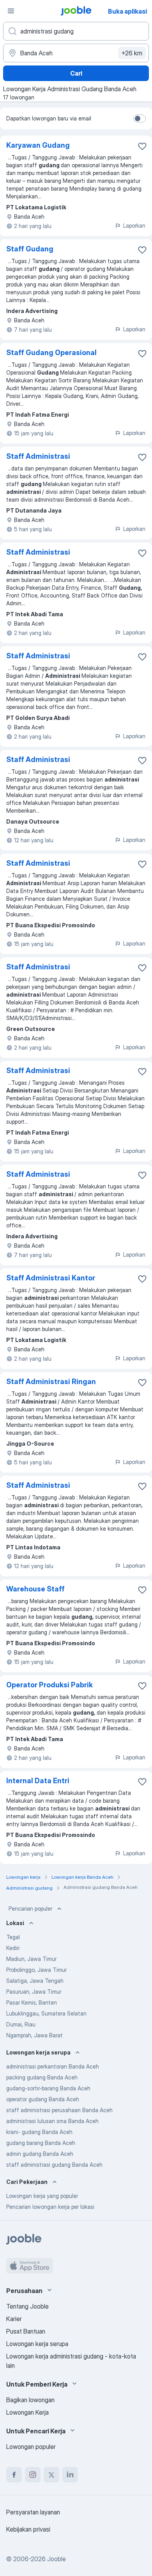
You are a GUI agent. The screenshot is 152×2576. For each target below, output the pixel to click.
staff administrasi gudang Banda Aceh (54, 2165)
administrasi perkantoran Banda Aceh (53, 2066)
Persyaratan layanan (33, 2512)
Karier (14, 2319)
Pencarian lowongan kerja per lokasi (50, 2207)
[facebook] (14, 2475)
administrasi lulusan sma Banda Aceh (52, 2121)
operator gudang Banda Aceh (43, 2099)
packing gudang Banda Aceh (42, 2077)
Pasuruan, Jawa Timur (34, 1992)
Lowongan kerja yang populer (42, 2196)
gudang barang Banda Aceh (41, 2143)
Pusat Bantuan (26, 2331)
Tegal (13, 1937)
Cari (76, 73)
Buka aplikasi (127, 11)
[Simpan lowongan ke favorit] (142, 146)
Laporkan (134, 225)
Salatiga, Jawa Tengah (35, 1981)
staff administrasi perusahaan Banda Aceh (59, 2110)
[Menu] (11, 11)
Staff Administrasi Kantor (51, 1278)
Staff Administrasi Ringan (51, 1382)
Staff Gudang (30, 249)
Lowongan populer (31, 2447)
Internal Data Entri (38, 1781)
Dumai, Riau (21, 2024)
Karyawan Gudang (38, 145)
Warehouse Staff (35, 1589)
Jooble (57, 2559)
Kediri (13, 1948)
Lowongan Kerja (27, 2412)
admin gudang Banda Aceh (40, 2154)
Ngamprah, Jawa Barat (34, 2035)
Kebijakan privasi (28, 2529)
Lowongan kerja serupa (37, 2344)
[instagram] (33, 2475)
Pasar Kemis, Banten (32, 2002)
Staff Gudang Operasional (51, 353)
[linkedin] (70, 2475)
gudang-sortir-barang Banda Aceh (48, 2088)
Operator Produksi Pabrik (49, 1685)
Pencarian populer (30, 1909)
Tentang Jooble (27, 2306)
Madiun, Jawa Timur (31, 1959)
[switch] (140, 118)
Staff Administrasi (38, 456)
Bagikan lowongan (30, 2400)
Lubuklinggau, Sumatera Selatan (46, 2013)
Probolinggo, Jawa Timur (36, 1970)
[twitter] (51, 2475)
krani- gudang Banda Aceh (39, 2132)
